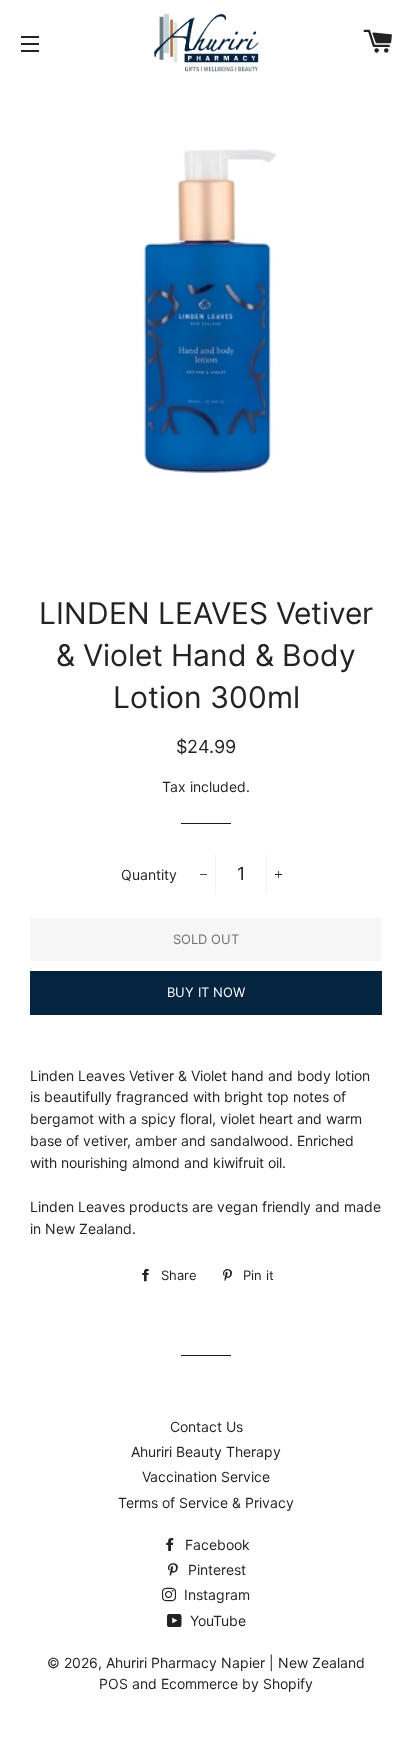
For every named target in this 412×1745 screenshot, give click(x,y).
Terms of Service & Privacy (206, 1502)
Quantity (149, 874)
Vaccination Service (206, 1476)
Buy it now (206, 992)
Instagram (215, 1594)
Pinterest (215, 1569)
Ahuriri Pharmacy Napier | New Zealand (235, 1662)
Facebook (215, 1544)
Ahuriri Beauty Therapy (206, 1451)
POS (113, 1683)
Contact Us (206, 1426)
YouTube (216, 1620)
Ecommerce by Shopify (237, 1683)
